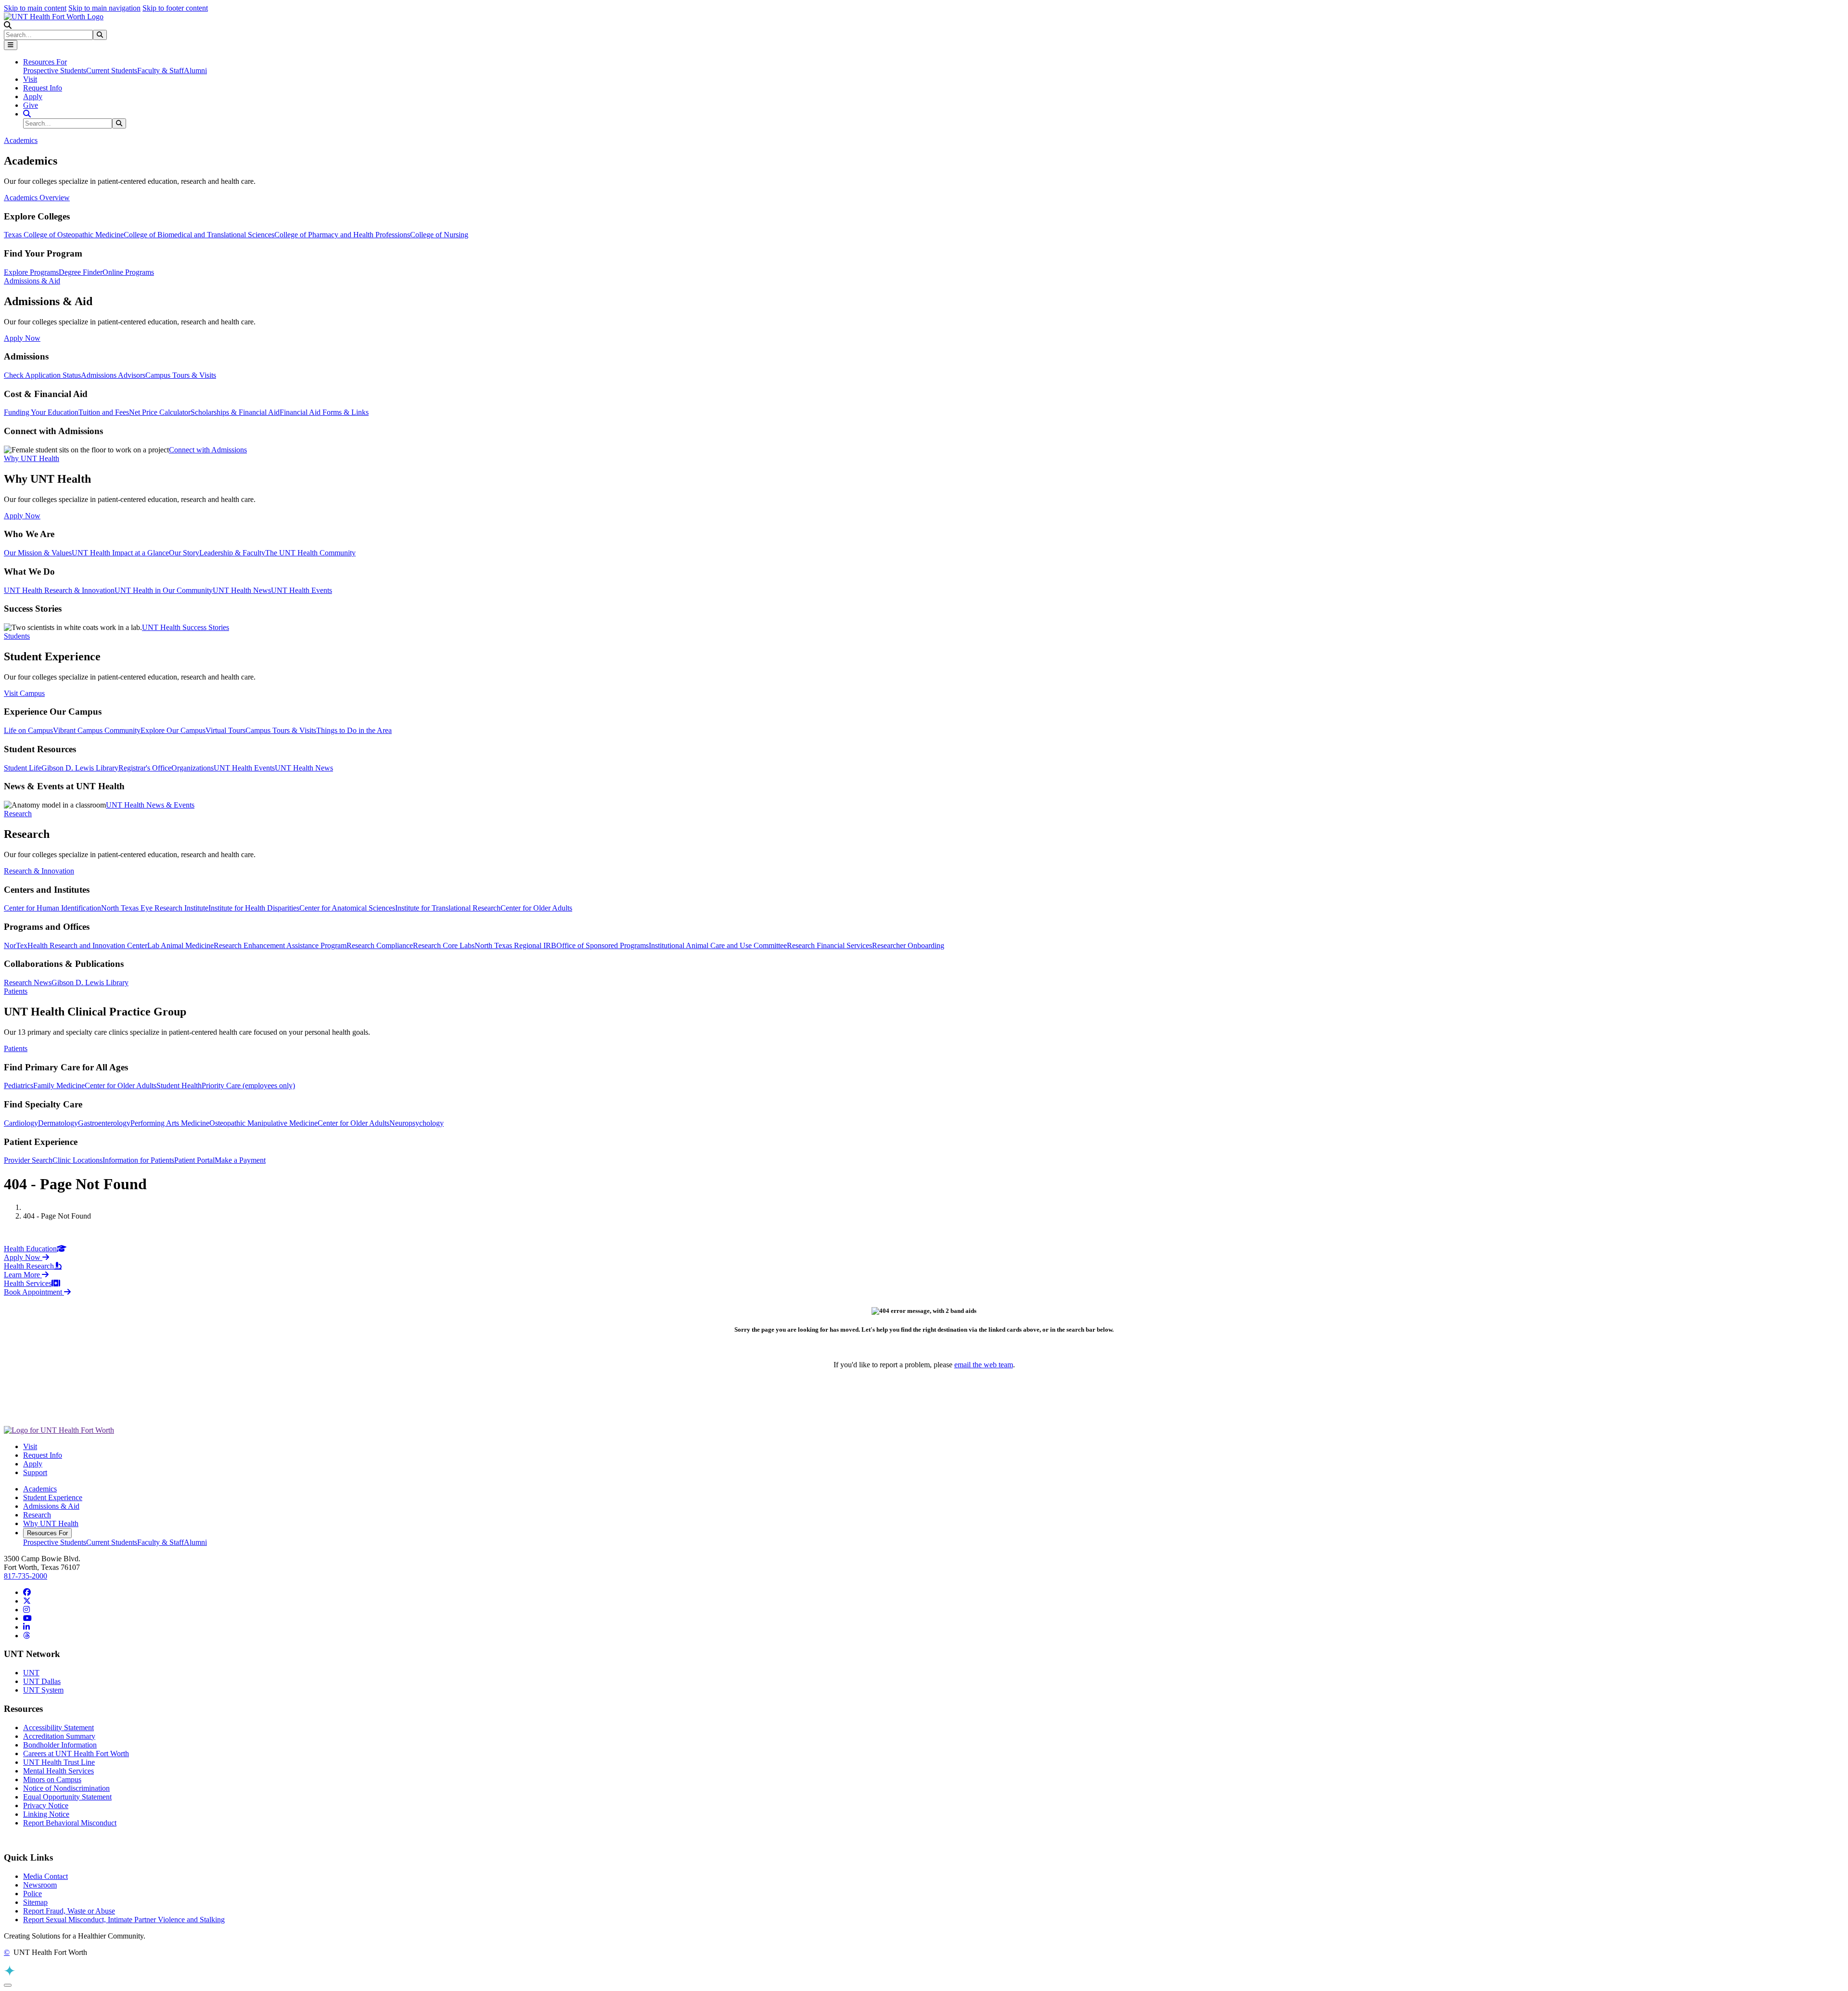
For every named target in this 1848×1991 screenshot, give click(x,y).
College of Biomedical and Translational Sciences (199, 235)
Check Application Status (42, 375)
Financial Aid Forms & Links (324, 412)
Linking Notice (46, 1814)
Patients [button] (16, 991)
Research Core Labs (444, 945)
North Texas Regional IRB (515, 945)
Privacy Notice (46, 1805)
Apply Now (22, 338)
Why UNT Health (51, 1523)
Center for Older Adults (536, 908)
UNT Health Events (302, 590)
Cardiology (21, 1123)
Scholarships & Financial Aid (235, 412)
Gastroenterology (104, 1123)
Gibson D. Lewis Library (80, 768)
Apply (33, 96)
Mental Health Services (58, 1771)
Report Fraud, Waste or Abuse (69, 1911)
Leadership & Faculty (232, 553)
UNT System (43, 1690)
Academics (40, 1489)
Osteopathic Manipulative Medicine (263, 1123)
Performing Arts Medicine (170, 1123)
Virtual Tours (225, 730)
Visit (30, 79)
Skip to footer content (175, 8)
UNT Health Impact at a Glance (120, 553)
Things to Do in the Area (354, 730)
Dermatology (58, 1123)
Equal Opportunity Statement (67, 1797)
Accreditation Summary (59, 1736)
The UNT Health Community (310, 553)
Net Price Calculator (160, 412)
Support (35, 1472)
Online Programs (128, 272)
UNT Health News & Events (150, 805)
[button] (8, 25)
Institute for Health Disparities (254, 908)
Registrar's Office (145, 768)
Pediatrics (19, 1085)
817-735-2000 (26, 1576)
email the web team (984, 1365)
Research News (28, 983)
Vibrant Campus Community (97, 730)
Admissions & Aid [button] (32, 281)
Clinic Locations (77, 1160)
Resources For (47, 1533)
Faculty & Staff (160, 71)
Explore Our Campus (173, 730)
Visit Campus (24, 693)
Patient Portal (194, 1160)
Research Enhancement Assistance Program (280, 945)
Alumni (195, 71)
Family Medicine (59, 1085)
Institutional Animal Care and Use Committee (718, 945)
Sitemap (35, 1902)
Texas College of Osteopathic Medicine (64, 235)
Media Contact (45, 1876)
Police (32, 1894)
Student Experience (53, 1497)
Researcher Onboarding (908, 945)
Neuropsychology (417, 1123)
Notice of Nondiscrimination (66, 1788)
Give (31, 105)
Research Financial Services (829, 945)
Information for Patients (138, 1160)
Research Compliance (380, 945)
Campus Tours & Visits (181, 375)
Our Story (184, 553)
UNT (31, 1673)
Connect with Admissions (208, 450)
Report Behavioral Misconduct (70, 1823)
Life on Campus (28, 730)
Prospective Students (55, 71)
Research (37, 1515)
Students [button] (17, 636)
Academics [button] (21, 140)
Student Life (23, 768)
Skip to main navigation (104, 8)
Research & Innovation (39, 871)
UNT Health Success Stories (186, 627)
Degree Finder (81, 272)
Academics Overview (37, 198)
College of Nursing (439, 235)
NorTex (16, 945)
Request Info (43, 88)
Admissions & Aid (51, 1506)
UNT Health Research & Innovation (59, 590)
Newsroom (40, 1885)
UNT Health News (242, 590)
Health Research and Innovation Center (87, 945)
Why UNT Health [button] (32, 458)
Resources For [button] (45, 62)
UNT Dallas (42, 1681)
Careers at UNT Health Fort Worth (76, 1753)
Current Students (112, 71)
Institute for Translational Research (448, 908)
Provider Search (28, 1160)
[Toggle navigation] (11, 45)
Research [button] (18, 814)
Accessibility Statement (58, 1728)
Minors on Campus (52, 1779)
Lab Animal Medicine (180, 945)
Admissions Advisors (113, 375)
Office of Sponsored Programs (603, 945)
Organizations (192, 768)
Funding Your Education (41, 412)
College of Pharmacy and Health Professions (342, 235)
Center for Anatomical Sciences (347, 908)
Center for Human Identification (52, 908)
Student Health (179, 1085)
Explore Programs (31, 272)
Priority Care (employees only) (248, 1085)
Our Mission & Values (38, 553)
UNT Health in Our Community (164, 590)
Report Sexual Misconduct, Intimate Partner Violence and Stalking (124, 1920)
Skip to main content (35, 8)
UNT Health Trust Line (59, 1762)
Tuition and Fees (104, 412)
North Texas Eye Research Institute (155, 908)
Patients (16, 1048)
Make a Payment (240, 1160)
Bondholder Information (60, 1745)
